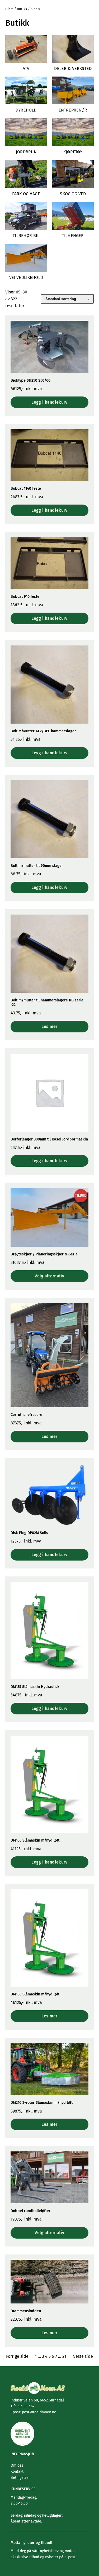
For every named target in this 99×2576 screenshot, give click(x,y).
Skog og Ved (73, 194)
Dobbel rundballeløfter (30, 2211)
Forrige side (17, 2356)
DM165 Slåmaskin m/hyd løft (35, 1840)
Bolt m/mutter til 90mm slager (37, 866)
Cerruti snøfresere (26, 1415)
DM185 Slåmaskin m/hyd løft (35, 1994)
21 (64, 2356)
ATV (26, 68)
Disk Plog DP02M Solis (29, 1533)
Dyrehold (26, 110)
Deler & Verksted (73, 68)
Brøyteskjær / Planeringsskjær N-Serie (44, 1254)
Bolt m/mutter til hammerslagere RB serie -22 (47, 1002)
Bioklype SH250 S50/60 (30, 380)
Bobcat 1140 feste (26, 489)
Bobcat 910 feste (25, 597)
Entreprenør (73, 110)
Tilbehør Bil (26, 236)
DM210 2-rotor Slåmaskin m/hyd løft (42, 2103)
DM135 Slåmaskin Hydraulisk (35, 1687)
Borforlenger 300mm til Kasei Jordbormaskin (49, 1139)
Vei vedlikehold (26, 277)
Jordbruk (26, 152)
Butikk (22, 9)
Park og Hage (26, 194)
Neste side (83, 2356)
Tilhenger (73, 236)
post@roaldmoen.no (39, 2412)
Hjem (9, 9)
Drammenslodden (26, 2311)
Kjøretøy (73, 152)
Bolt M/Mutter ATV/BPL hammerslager (43, 731)
